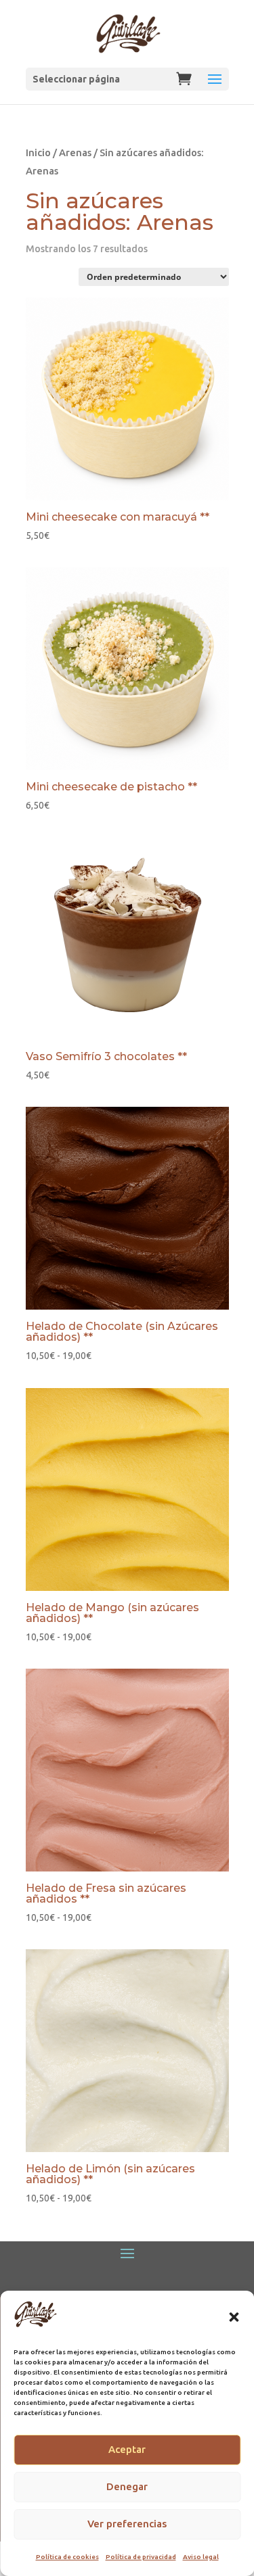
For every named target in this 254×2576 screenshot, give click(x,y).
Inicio (38, 152)
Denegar (127, 2486)
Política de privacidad (141, 2557)
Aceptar (127, 2449)
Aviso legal (201, 2557)
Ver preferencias (127, 2524)
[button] (234, 2317)
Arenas (75, 152)
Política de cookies (67, 2557)
